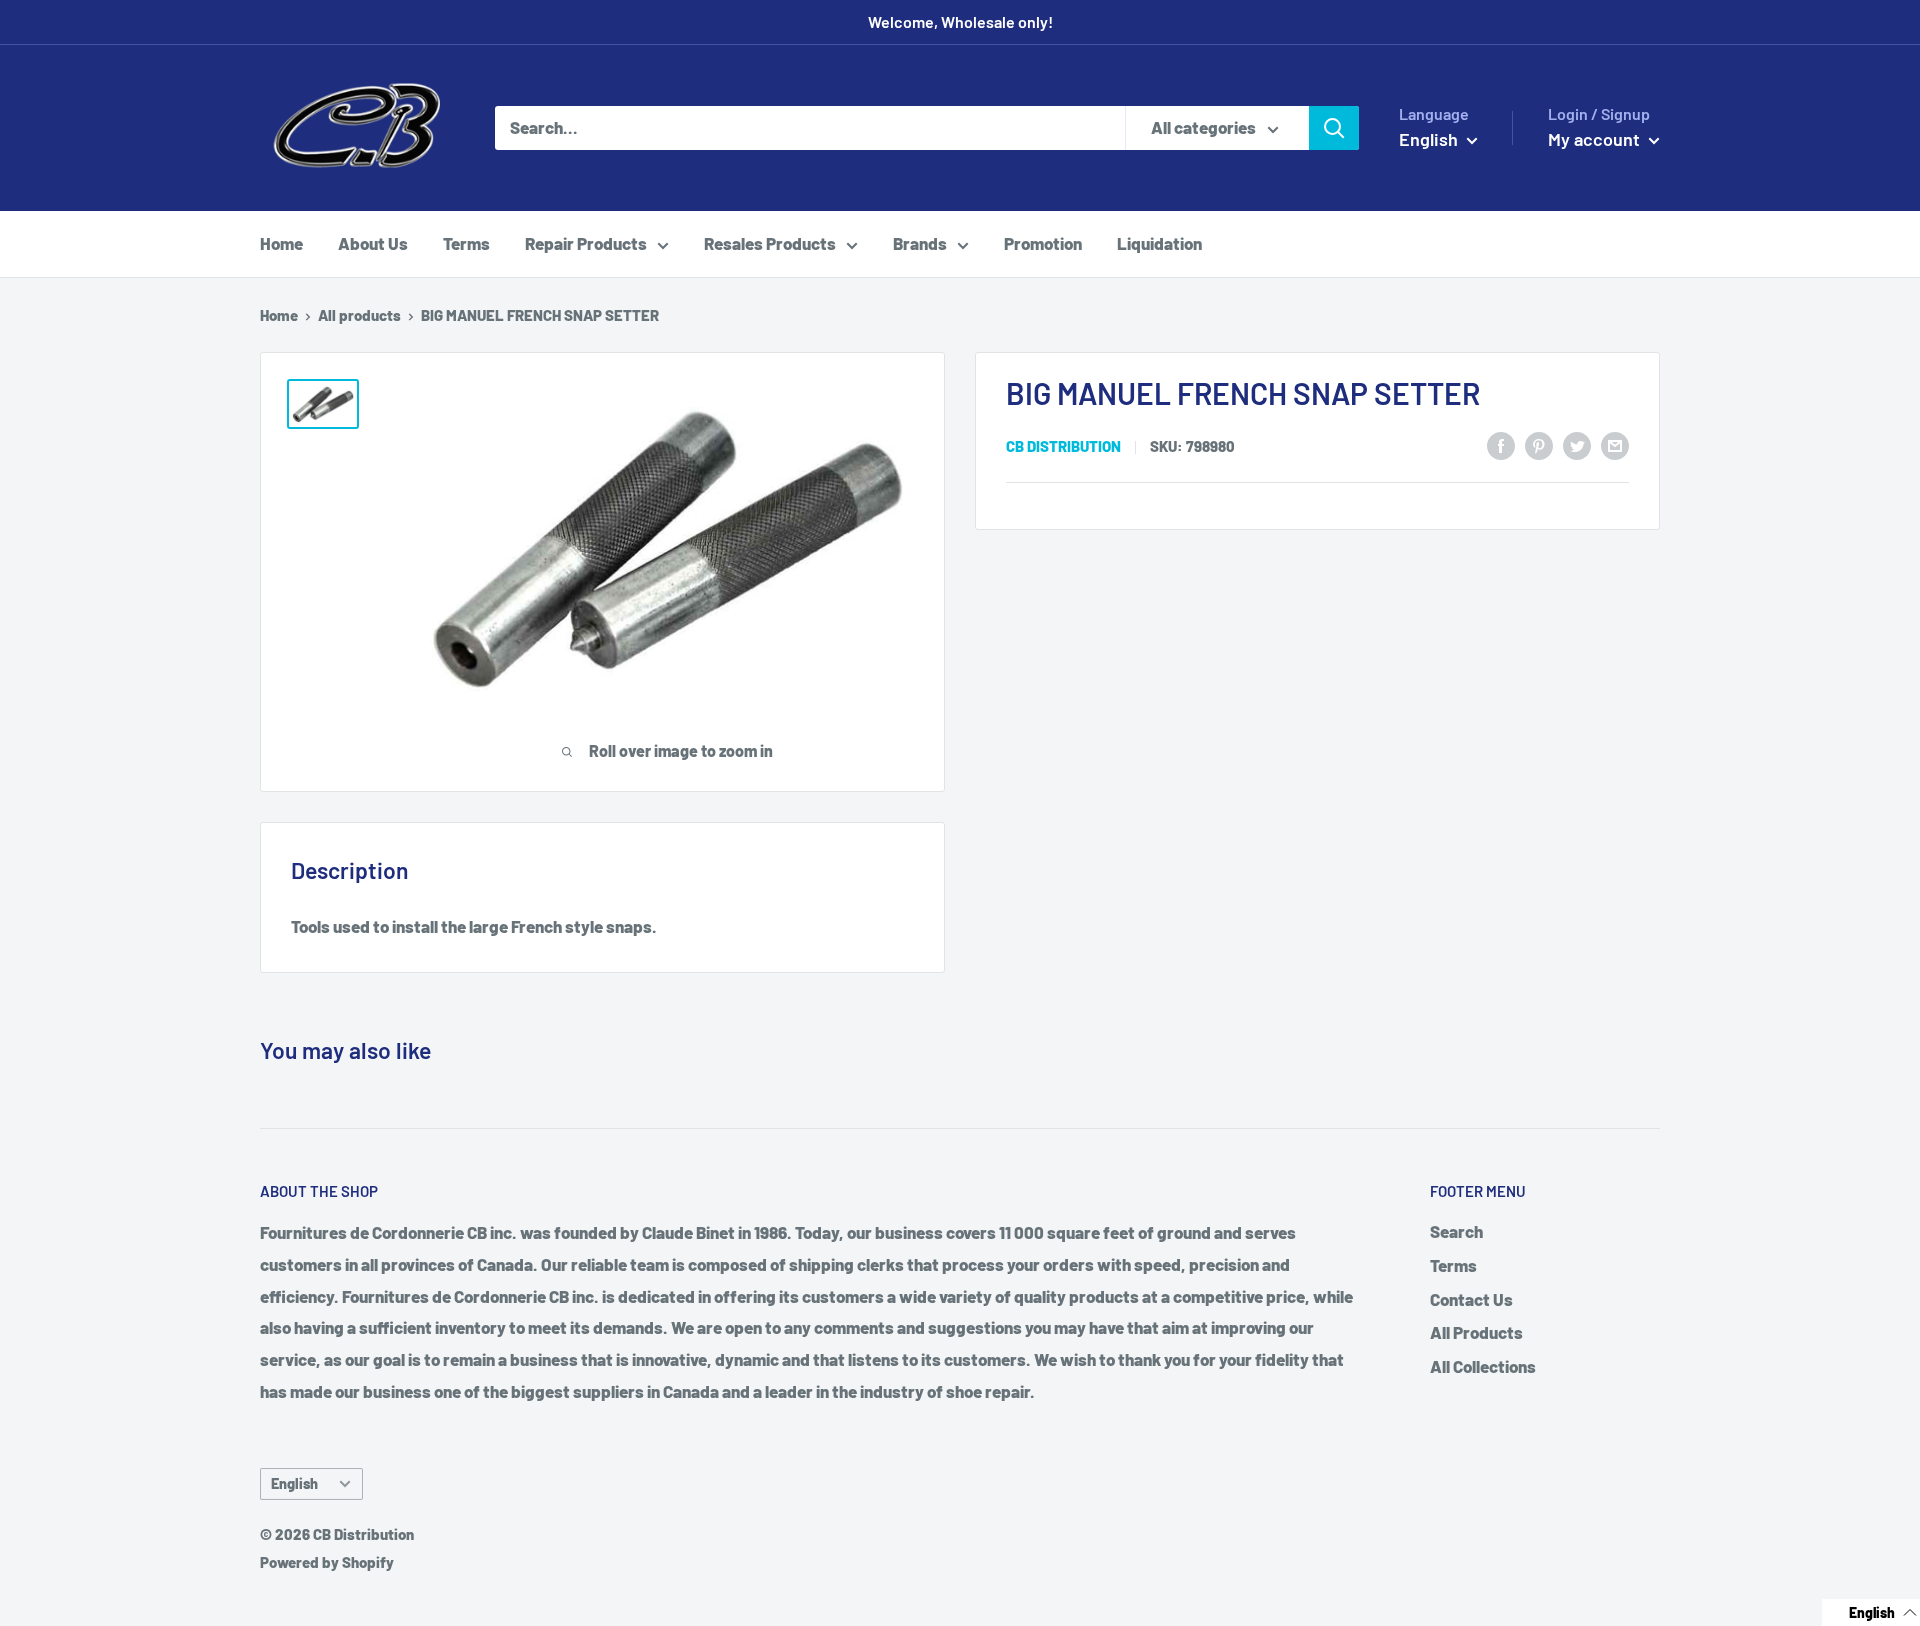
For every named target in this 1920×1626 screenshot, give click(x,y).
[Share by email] (1615, 444)
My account (1596, 139)
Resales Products (770, 243)
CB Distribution (1063, 446)
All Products (1476, 1332)
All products (359, 315)
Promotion (1043, 243)
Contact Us (1471, 1299)
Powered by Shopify (327, 1562)
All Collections (1483, 1366)
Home (281, 243)
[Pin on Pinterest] (1539, 444)
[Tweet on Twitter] (1577, 444)
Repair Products (586, 243)
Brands (920, 243)
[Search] (1334, 128)
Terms (466, 243)
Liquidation (1159, 243)
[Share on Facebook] (1501, 444)
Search (1456, 1231)
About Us (373, 243)
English (294, 1483)
